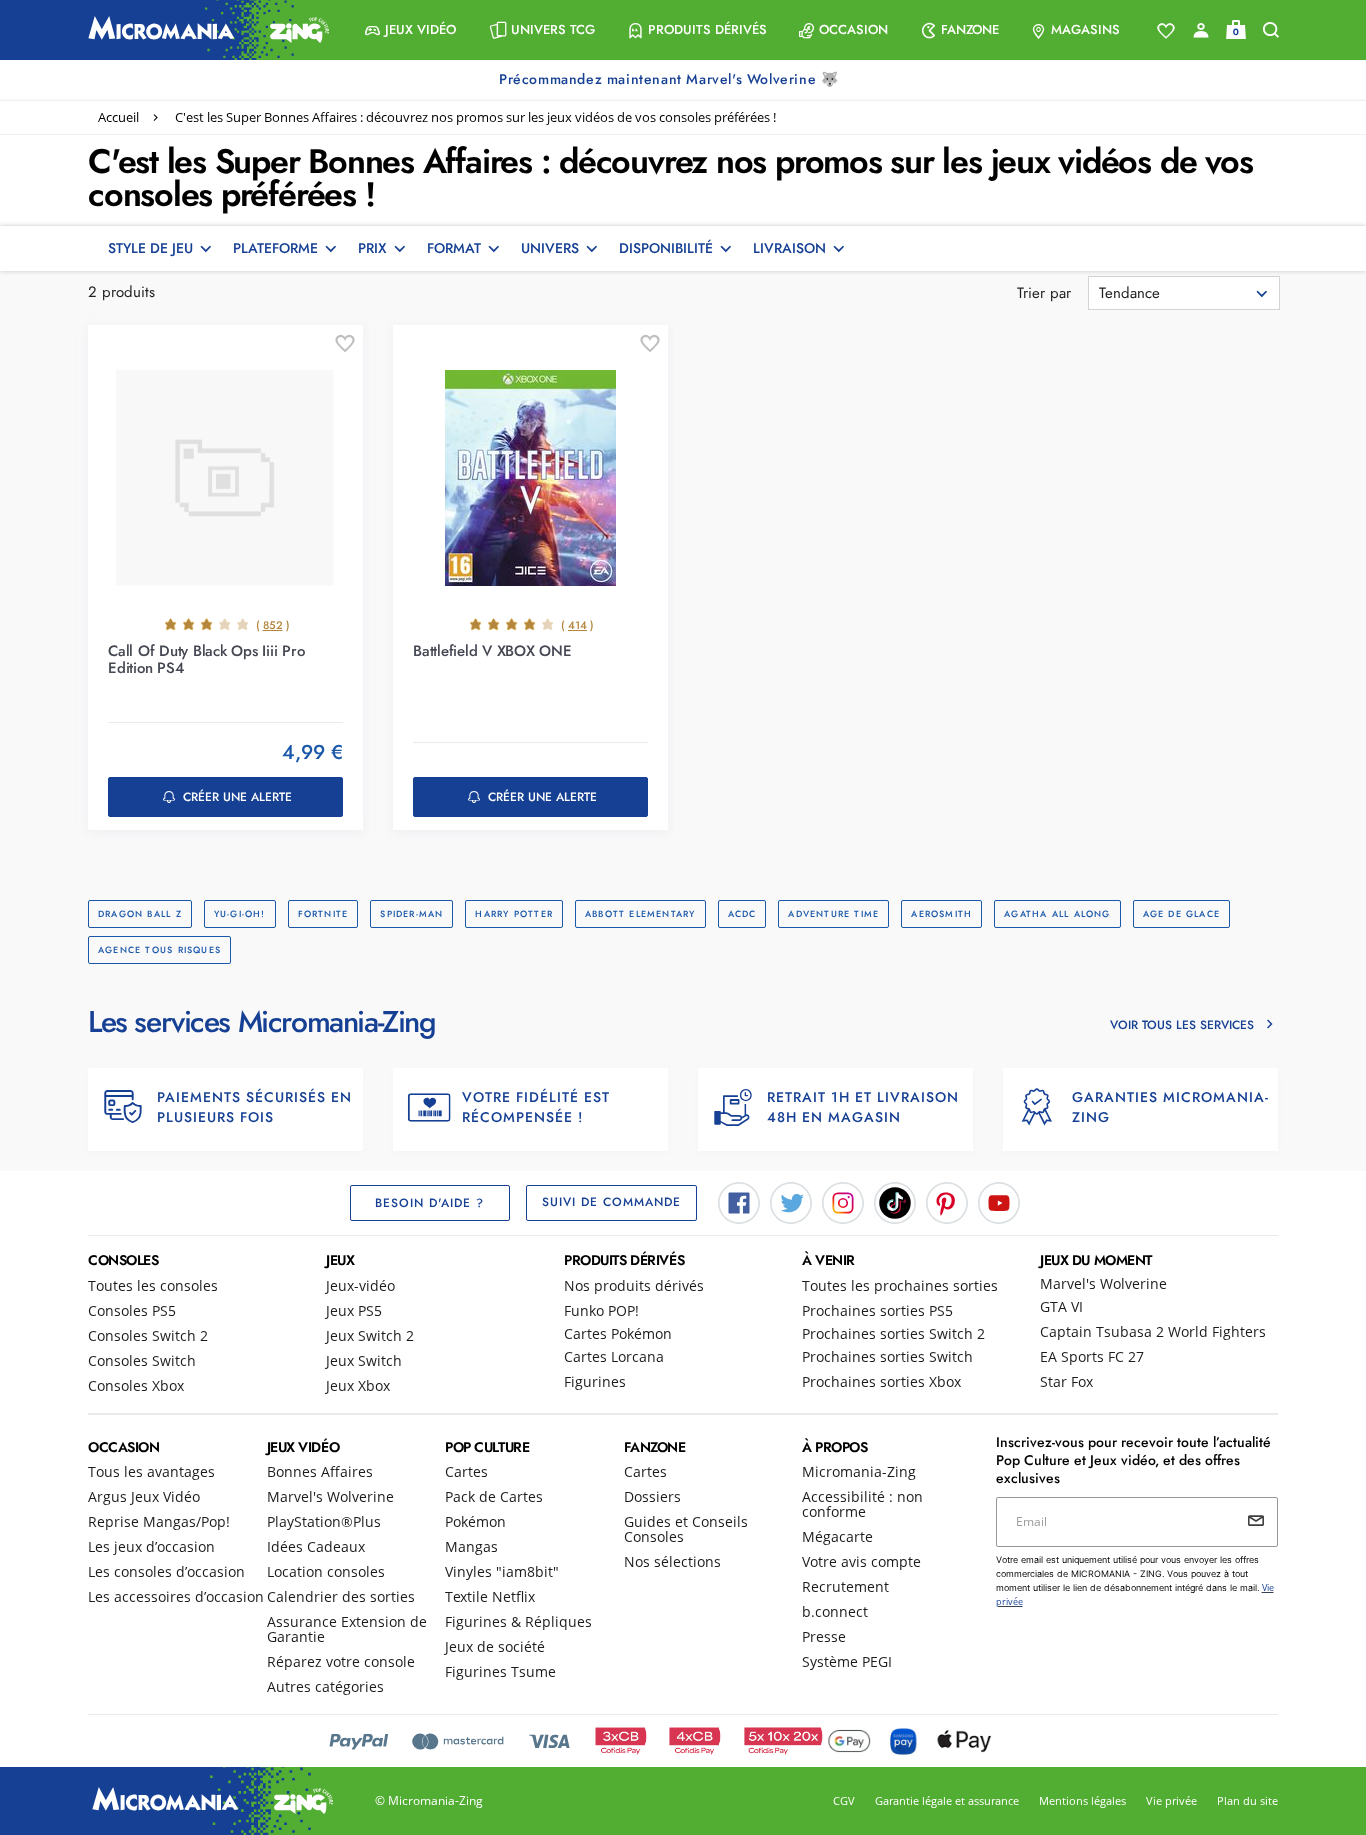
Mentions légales (1082, 1800)
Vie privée (1171, 1800)
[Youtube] (999, 1201)
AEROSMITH (941, 913)
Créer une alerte (237, 797)
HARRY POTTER (514, 913)
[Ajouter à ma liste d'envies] (345, 344)
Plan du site (1247, 1800)
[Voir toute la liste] (1166, 31)
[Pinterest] (947, 1201)
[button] (410, 30)
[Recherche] (1271, 30)
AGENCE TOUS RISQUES (159, 949)
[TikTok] (895, 1201)
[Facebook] (739, 1201)
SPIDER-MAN (411, 913)
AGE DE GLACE (1182, 913)
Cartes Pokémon (618, 1333)
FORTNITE (323, 913)
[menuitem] (410, 30)
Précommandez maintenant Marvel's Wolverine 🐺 (671, 79)
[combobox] (1184, 293)
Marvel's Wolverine (1103, 1283)
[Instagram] (843, 1201)
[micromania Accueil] (204, 30)
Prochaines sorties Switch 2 (893, 1333)
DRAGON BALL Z (140, 913)
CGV (844, 1800)
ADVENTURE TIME (833, 913)
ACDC (742, 913)
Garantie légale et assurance (947, 1800)
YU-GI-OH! (240, 913)
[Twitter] (791, 1201)
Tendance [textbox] (1129, 293)
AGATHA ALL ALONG (1057, 913)
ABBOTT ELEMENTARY (640, 913)
